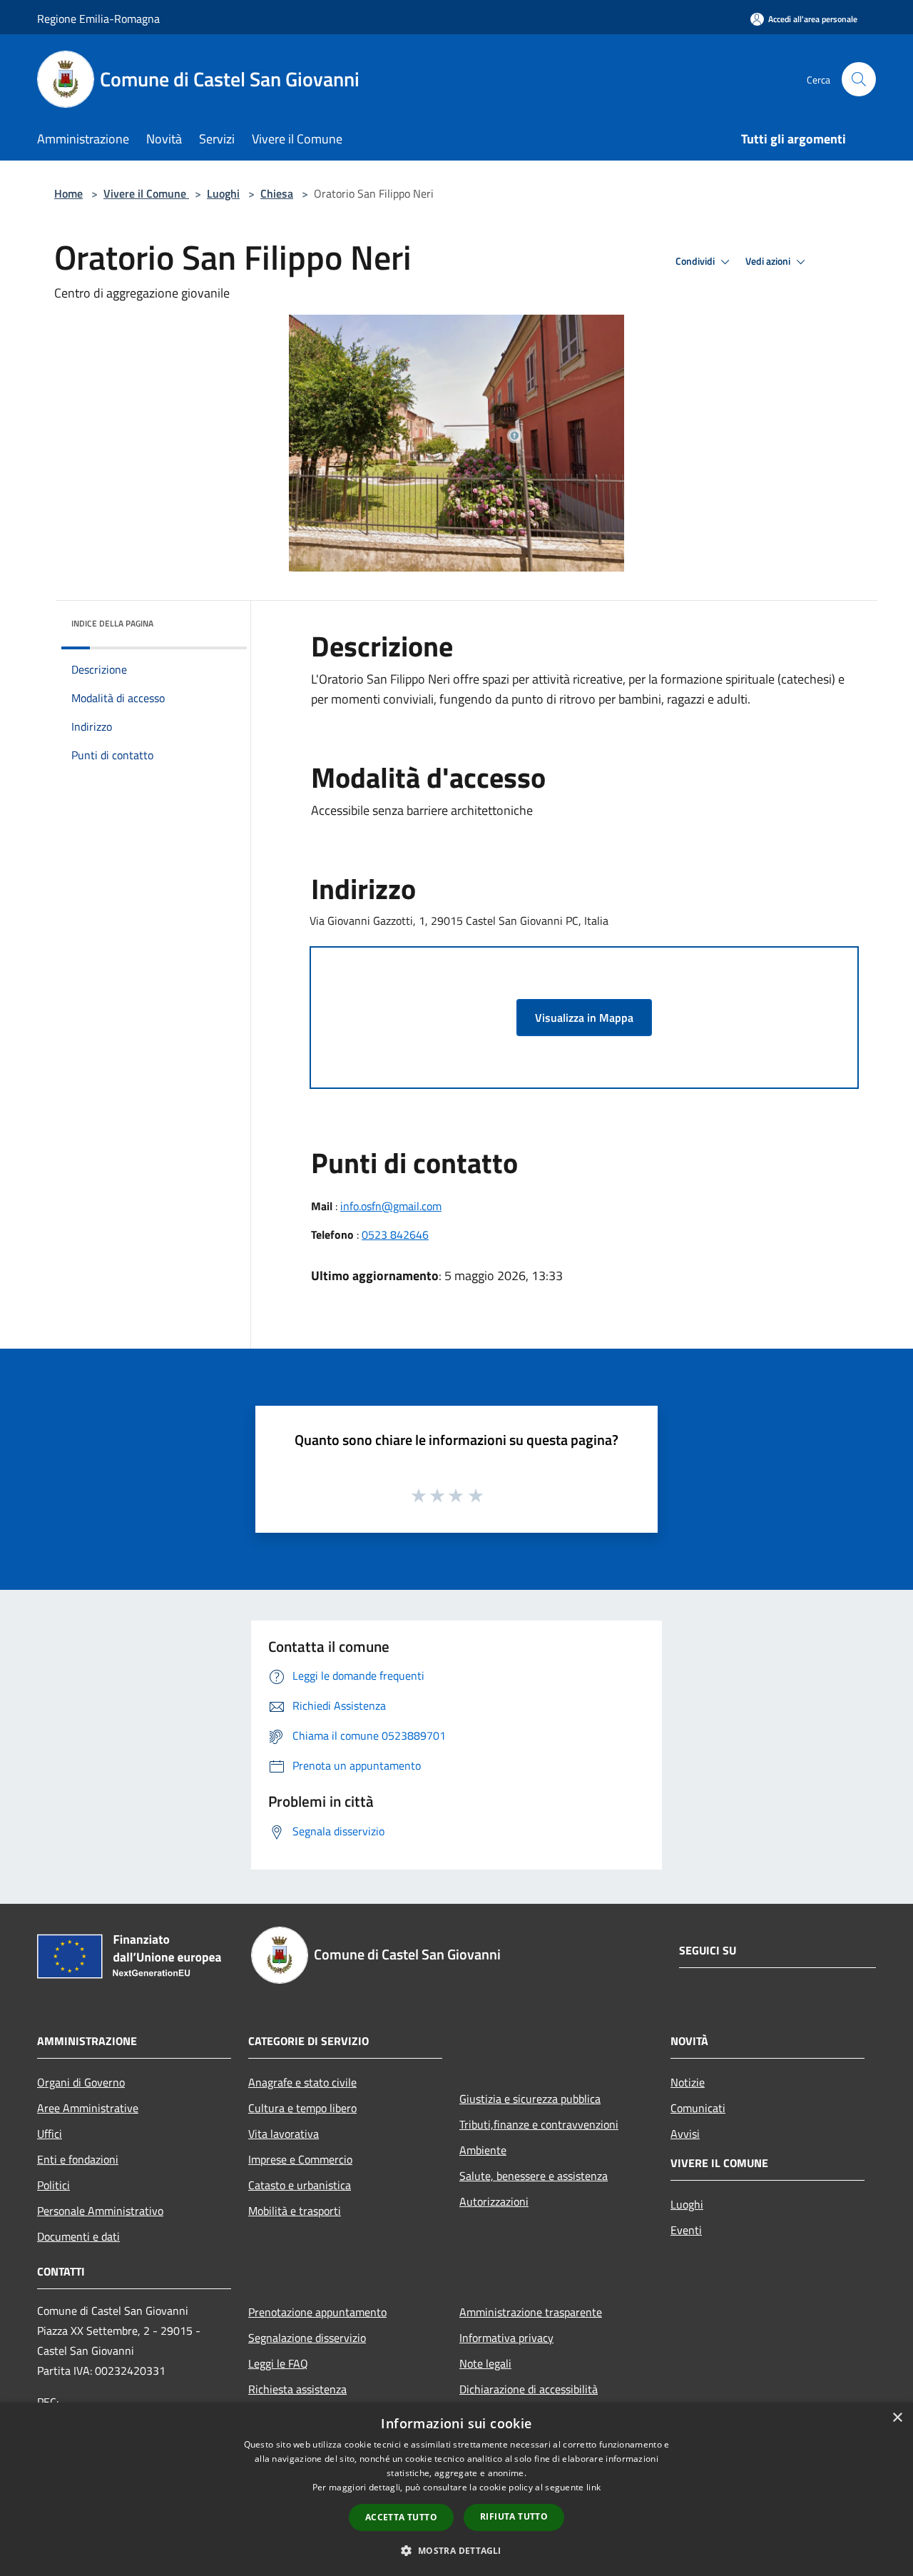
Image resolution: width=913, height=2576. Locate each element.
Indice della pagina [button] (112, 623)
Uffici (50, 2134)
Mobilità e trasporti (295, 2211)
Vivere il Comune (146, 193)
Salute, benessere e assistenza (534, 2176)
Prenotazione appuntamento (317, 2312)
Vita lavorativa (284, 2134)
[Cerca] (859, 79)
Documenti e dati (78, 2236)
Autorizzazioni (494, 2201)
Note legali (485, 2363)
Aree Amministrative (88, 2108)
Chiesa (277, 193)
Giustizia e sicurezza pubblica (530, 2099)
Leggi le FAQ (278, 2363)
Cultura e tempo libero (302, 2108)
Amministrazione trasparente (531, 2312)
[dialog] (456, 2489)
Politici (53, 2185)
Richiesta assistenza (297, 2389)
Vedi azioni (769, 261)
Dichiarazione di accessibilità (529, 2389)
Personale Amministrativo (100, 2211)
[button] (456, 2550)
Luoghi (223, 193)
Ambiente (483, 2150)
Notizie (688, 2082)
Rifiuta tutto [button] (514, 2516)
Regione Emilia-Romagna (98, 19)
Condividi (696, 261)
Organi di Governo (81, 2082)
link (593, 2487)
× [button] (897, 2418)
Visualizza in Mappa (584, 1018)
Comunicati (698, 2108)
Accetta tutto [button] (401, 2517)
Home (68, 193)
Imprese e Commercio (300, 2159)
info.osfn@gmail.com (391, 1206)
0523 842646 (395, 1234)
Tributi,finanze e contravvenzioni (539, 2124)
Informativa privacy (506, 2338)
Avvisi (685, 2134)
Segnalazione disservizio (307, 2338)
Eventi (686, 2230)
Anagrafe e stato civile (302, 2082)
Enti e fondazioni (78, 2159)
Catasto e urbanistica (300, 2185)
